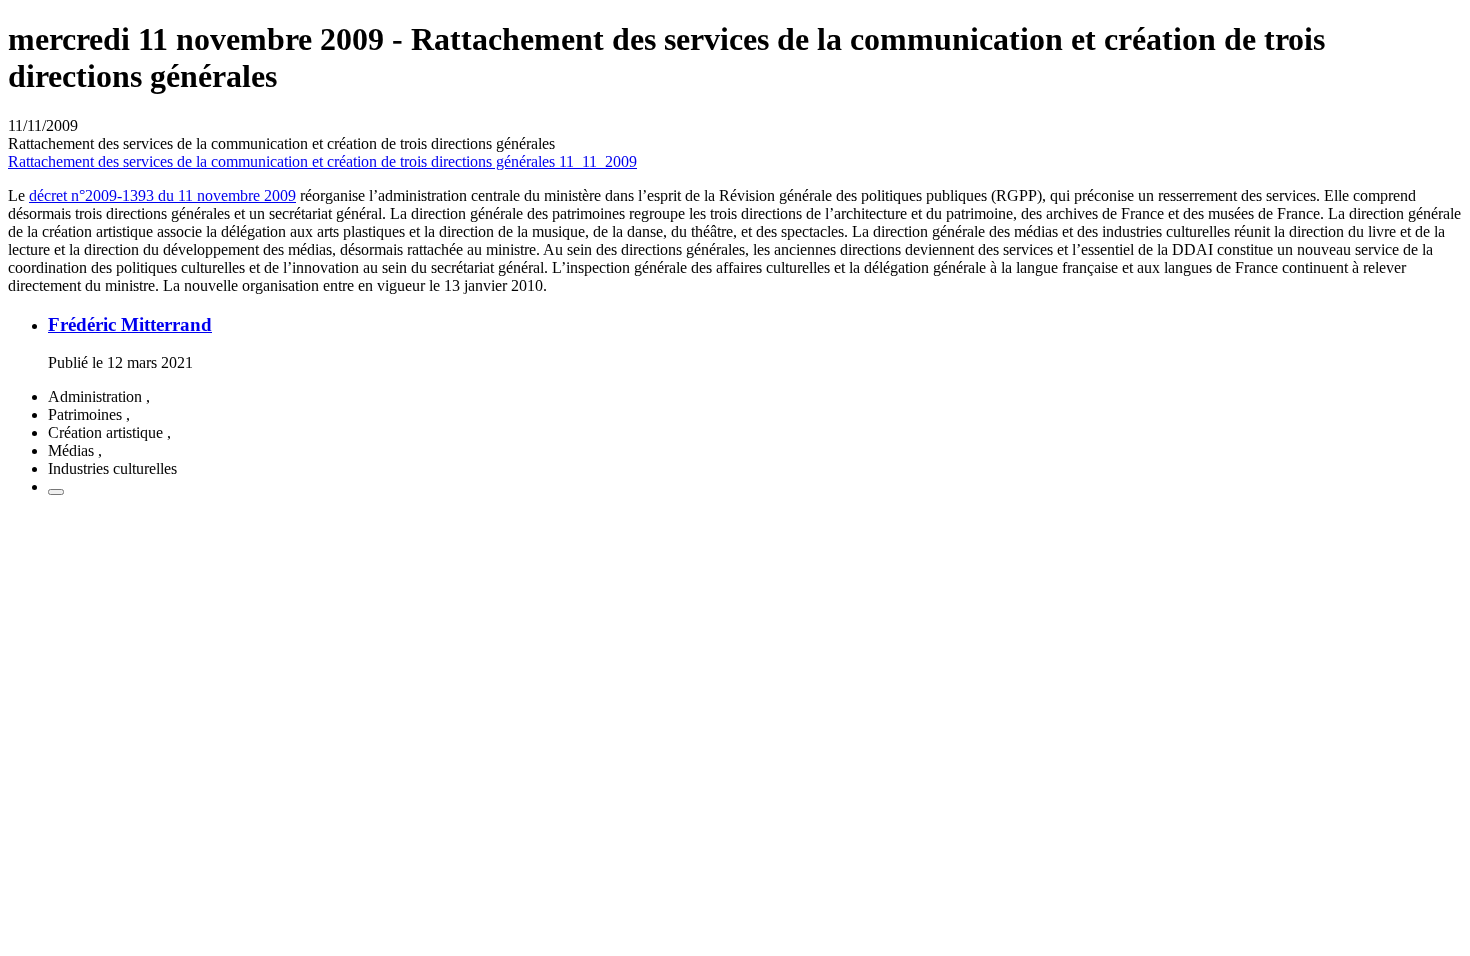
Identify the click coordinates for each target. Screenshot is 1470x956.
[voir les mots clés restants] (56, 492)
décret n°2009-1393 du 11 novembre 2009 (162, 195)
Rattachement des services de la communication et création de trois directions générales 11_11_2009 (322, 161)
